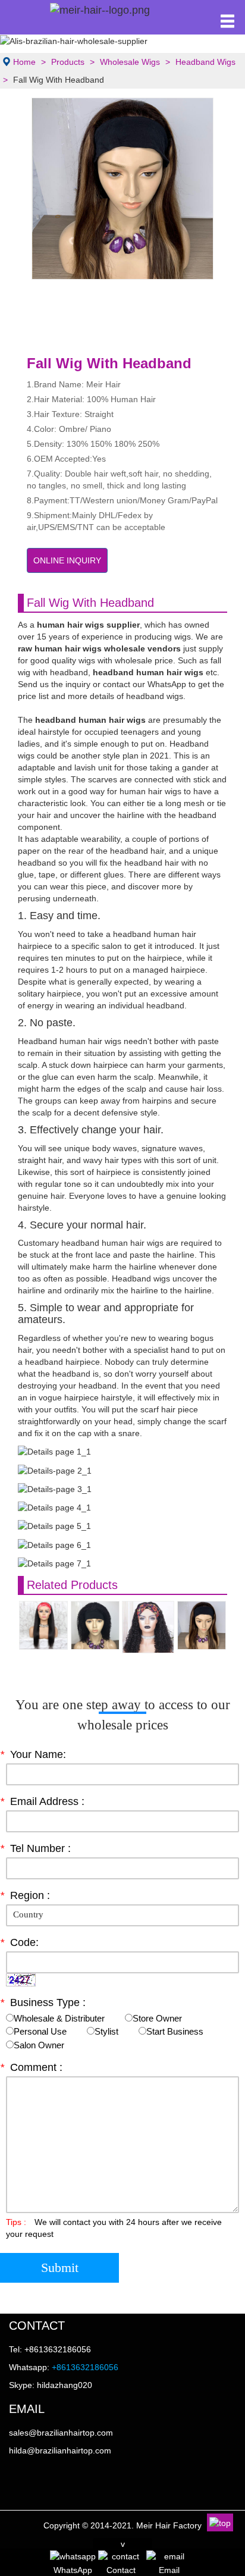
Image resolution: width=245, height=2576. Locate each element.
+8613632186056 (85, 2367)
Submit (60, 2268)
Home (24, 62)
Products (68, 62)
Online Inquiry (67, 560)
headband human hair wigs (90, 720)
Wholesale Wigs (130, 62)
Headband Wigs (205, 62)
